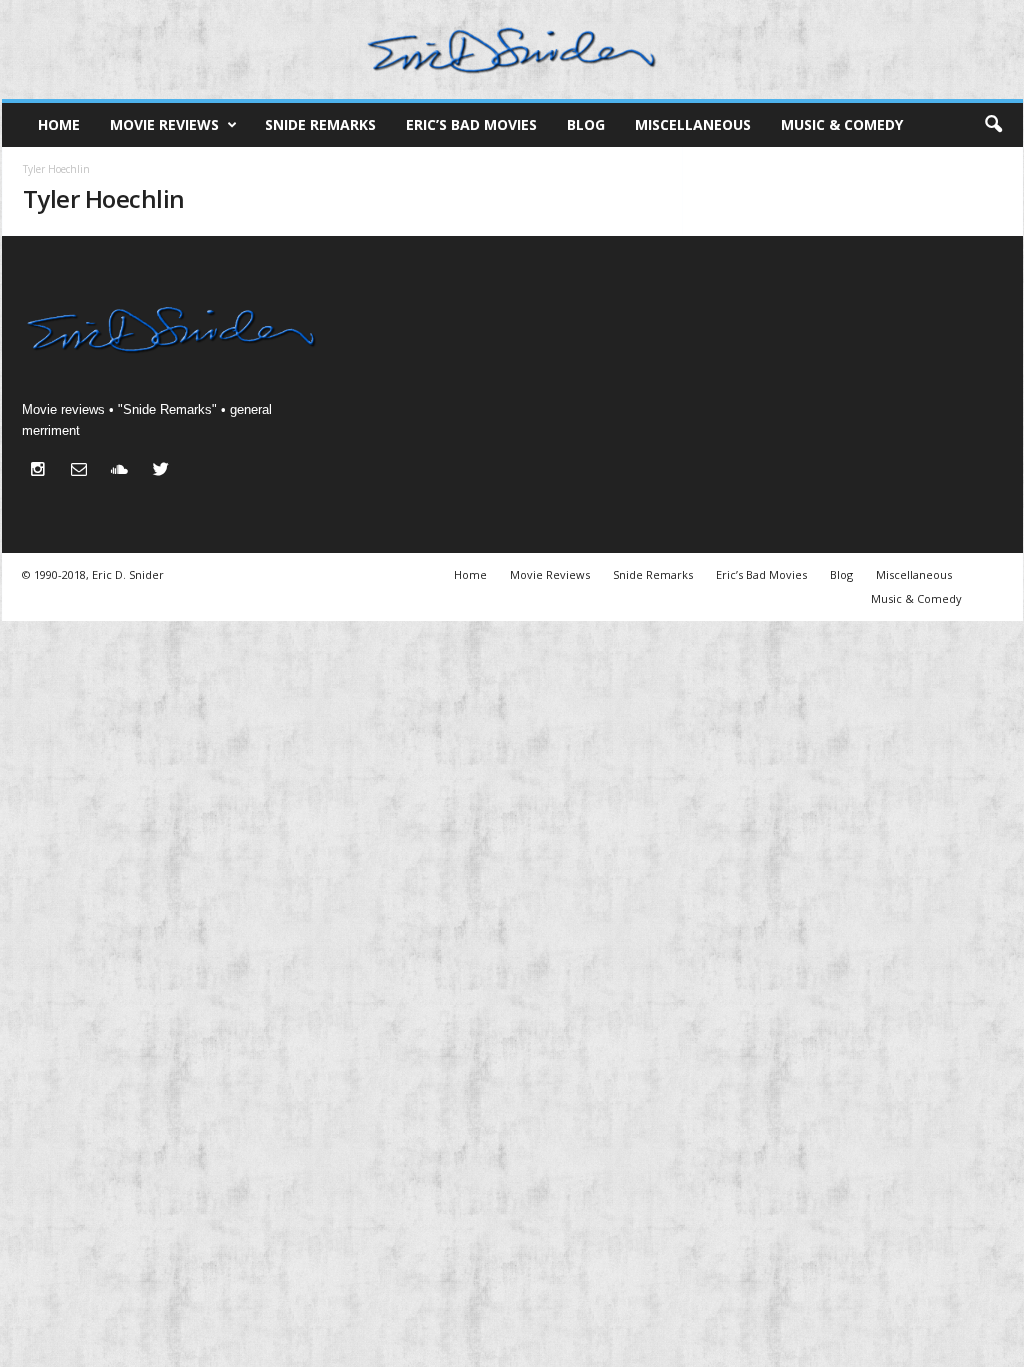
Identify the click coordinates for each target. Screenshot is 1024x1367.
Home (59, 124)
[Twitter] (163, 471)
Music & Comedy (842, 124)
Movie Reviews (164, 124)
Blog (586, 124)
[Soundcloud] (124, 471)
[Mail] (83, 471)
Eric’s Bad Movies (471, 124)
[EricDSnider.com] (512, 49)
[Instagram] (42, 471)
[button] (993, 125)
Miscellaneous (693, 124)
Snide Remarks (320, 124)
